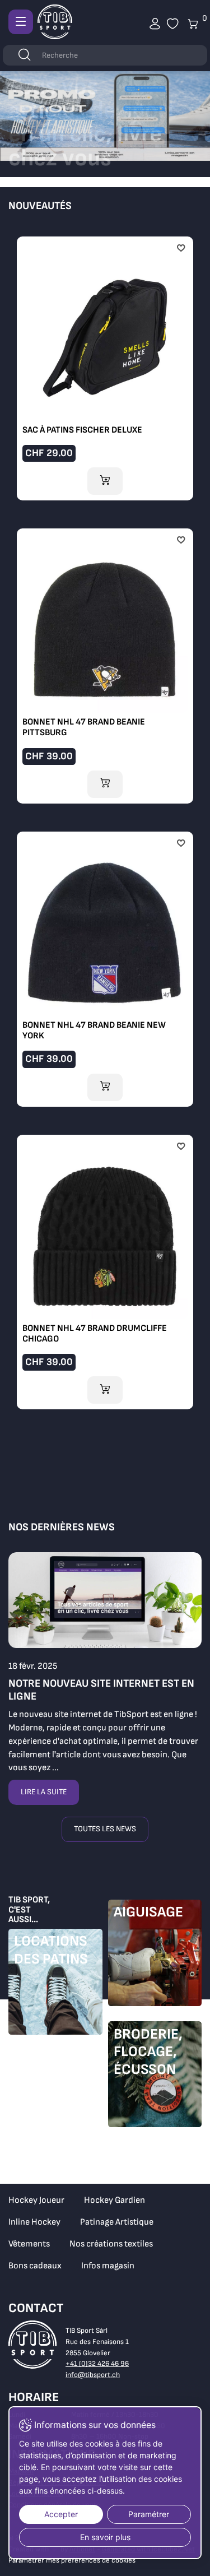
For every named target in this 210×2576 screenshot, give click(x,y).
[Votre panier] (173, 24)
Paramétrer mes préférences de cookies (72, 2560)
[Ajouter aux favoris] (181, 249)
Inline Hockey (34, 2222)
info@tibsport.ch (93, 2375)
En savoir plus (105, 2537)
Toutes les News (105, 1829)
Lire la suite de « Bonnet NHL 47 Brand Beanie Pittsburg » (105, 663)
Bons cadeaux (35, 2266)
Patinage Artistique (117, 2222)
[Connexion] (155, 24)
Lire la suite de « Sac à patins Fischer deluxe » (105, 366)
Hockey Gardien (115, 2200)
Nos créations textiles (111, 2244)
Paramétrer (149, 2514)
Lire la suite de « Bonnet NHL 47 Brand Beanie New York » (105, 966)
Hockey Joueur (36, 2200)
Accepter (61, 2514)
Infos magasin (108, 2266)
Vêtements (29, 2244)
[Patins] (55, 1985)
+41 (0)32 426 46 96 (97, 2364)
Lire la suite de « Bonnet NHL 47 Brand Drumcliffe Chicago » (105, 1270)
